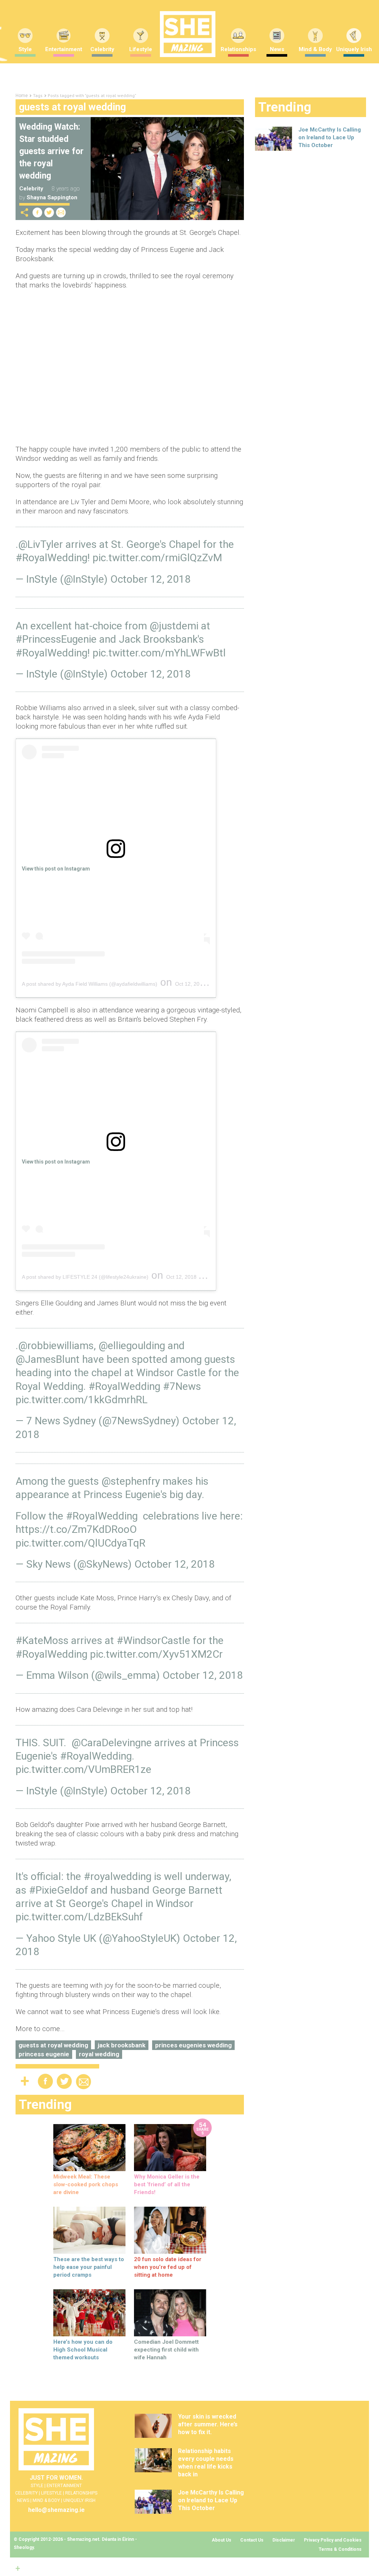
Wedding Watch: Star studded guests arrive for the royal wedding (51, 151)
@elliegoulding (132, 1346)
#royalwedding (118, 1876)
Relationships (238, 49)
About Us (222, 2540)
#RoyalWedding (51, 558)
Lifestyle (141, 49)
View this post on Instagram (56, 869)
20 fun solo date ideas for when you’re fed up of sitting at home (168, 2267)
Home (22, 96)
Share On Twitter (49, 212)
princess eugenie (44, 2054)
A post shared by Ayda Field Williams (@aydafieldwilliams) (90, 984)
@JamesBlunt (48, 1359)
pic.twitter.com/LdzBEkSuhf (79, 1917)
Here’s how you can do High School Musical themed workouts (83, 2350)
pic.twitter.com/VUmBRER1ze (83, 1769)
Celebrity (102, 49)
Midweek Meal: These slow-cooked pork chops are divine (86, 2184)
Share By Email (61, 212)
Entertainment (64, 49)
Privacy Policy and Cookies (333, 2540)
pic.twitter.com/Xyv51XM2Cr (156, 1654)
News (277, 49)
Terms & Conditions (340, 2549)
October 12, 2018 (150, 579)
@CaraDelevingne (112, 1743)
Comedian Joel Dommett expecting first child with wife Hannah (166, 2350)
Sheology (24, 2547)
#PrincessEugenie (56, 639)
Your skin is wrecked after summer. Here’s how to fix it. (208, 2424)
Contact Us (252, 2540)
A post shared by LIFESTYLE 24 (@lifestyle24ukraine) (85, 1277)
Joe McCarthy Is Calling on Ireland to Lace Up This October (330, 137)
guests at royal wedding (53, 2045)
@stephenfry (131, 1481)
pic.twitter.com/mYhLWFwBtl (159, 653)
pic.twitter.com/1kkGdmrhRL (82, 1400)
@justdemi (174, 626)
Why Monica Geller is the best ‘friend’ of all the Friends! (167, 2184)
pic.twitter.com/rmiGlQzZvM (157, 558)
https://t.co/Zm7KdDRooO (76, 1529)
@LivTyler (41, 544)
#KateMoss (42, 1640)
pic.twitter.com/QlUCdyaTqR (81, 1543)
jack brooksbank (122, 2045)
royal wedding (99, 2054)
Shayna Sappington (52, 197)
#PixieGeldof (58, 1890)
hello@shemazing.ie (56, 2510)
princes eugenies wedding (193, 2045)
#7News (182, 1386)
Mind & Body (315, 49)
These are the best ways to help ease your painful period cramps (89, 2267)
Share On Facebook (37, 212)
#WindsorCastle (153, 1640)
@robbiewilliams (56, 1346)
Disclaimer (284, 2540)
